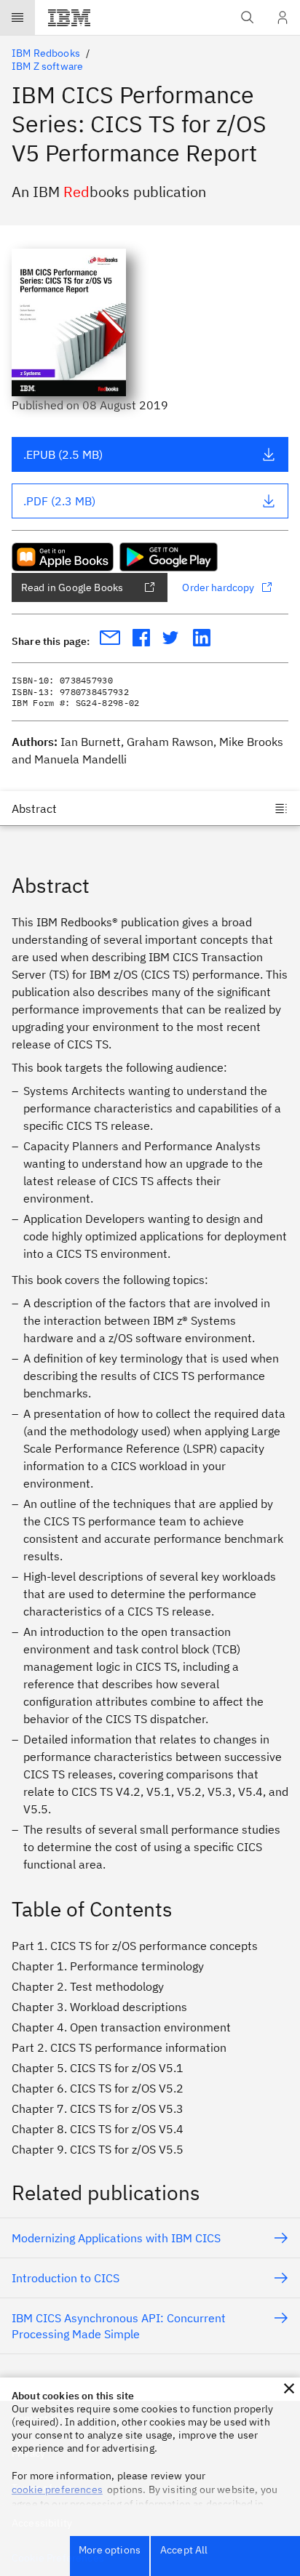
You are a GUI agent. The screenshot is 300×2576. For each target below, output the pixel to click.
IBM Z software (47, 66)
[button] (289, 2388)
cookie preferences (57, 2489)
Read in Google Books (72, 587)
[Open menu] (17, 17)
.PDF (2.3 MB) (59, 501)
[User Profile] (283, 17)
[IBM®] (69, 17)
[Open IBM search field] (248, 17)
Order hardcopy (218, 587)
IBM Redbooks (46, 53)
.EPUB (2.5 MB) (63, 454)
